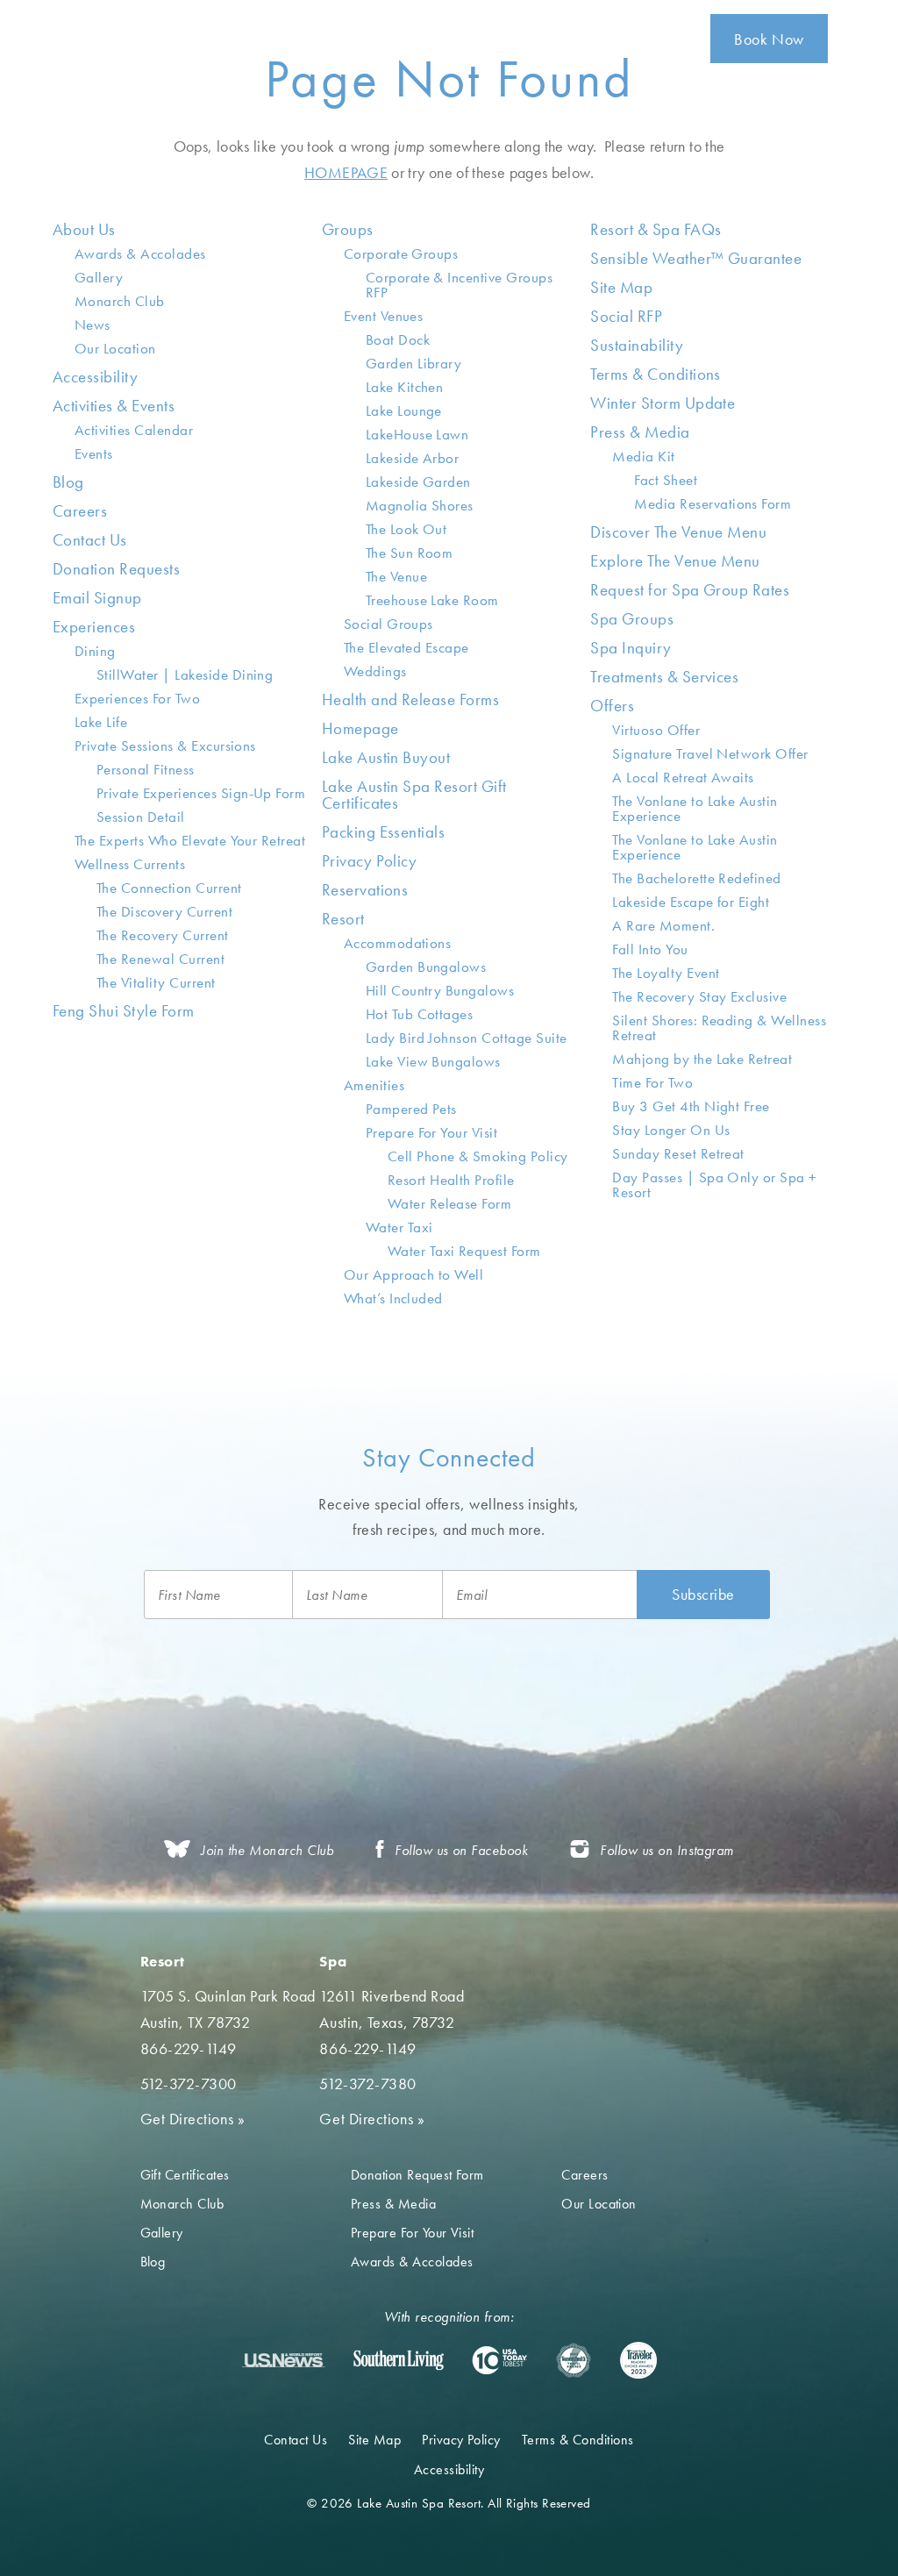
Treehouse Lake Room (432, 600)
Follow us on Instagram (667, 1850)
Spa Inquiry (631, 648)
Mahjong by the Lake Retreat (702, 1059)
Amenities (374, 1085)
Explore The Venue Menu (675, 561)
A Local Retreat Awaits (683, 777)
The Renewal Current (160, 959)
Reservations (365, 890)
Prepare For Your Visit (432, 1132)
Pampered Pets (411, 1109)
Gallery (99, 277)
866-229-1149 (189, 2048)
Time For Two (652, 1082)
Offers (612, 706)
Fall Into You (650, 949)
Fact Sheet (666, 480)
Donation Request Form (417, 2175)
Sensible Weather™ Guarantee (696, 258)
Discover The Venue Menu (678, 532)
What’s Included (393, 1298)
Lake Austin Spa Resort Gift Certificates (414, 795)
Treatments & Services (664, 677)
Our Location (115, 348)
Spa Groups (632, 619)
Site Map (621, 287)
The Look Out (406, 529)
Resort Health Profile (451, 1180)
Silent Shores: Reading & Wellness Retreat (719, 1028)
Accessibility (95, 377)
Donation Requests (116, 569)
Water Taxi (399, 1227)
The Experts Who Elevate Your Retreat (190, 840)
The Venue (396, 576)
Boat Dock (398, 339)
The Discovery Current (164, 911)
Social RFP (626, 316)
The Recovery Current (163, 935)
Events (94, 453)
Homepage (360, 728)
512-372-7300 (189, 2084)
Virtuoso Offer (656, 730)
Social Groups (388, 624)
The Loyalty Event (666, 973)
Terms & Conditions (656, 374)
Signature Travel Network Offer (710, 753)
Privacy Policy (370, 861)
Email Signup (97, 598)
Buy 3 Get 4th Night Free (691, 1106)
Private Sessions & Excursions (165, 746)
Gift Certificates (185, 2175)
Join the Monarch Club (267, 1850)
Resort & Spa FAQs (656, 229)
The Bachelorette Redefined (696, 878)
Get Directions (193, 2119)
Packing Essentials (384, 832)
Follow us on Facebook (461, 1850)
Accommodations (398, 943)
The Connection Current (169, 888)
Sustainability (637, 345)
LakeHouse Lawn (417, 434)
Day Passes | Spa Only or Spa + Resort (714, 1185)
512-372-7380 (367, 2084)
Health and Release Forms (411, 699)
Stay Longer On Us (671, 1130)
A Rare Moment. (663, 925)
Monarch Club (120, 301)
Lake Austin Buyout (386, 757)
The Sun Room (410, 553)
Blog (68, 482)
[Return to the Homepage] (166, 38)
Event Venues (384, 316)
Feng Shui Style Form (124, 1011)
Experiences (94, 627)
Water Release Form (450, 1203)
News (93, 325)
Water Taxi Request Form (464, 1251)
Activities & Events (114, 406)
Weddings (375, 671)
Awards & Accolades (140, 253)
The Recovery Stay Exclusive (699, 996)
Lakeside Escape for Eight (691, 902)
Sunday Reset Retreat (678, 1153)
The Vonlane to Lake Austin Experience (695, 808)
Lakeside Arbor (413, 458)
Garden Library (414, 363)
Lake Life (101, 722)
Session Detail (141, 817)
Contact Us (90, 540)
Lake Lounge (404, 410)
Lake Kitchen (405, 387)
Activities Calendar (134, 430)
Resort (343, 919)
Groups (348, 229)
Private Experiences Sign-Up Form (201, 793)
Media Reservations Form (713, 503)
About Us (84, 229)
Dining (95, 651)
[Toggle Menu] (865, 39)
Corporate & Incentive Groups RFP (459, 285)
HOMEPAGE (346, 172)
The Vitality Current (156, 982)
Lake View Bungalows (433, 1061)
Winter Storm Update (663, 403)
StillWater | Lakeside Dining (185, 674)
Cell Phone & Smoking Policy (478, 1156)
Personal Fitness (146, 769)
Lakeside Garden (418, 482)
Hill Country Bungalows (440, 990)
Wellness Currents (130, 864)
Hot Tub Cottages (420, 1014)
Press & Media (640, 432)
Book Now (769, 39)
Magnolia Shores (420, 505)
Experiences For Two (137, 698)
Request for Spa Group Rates (690, 590)
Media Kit (643, 456)
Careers (80, 511)
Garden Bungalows (426, 967)
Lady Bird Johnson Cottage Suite (467, 1038)
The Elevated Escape (406, 647)
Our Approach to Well (414, 1274)
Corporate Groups (401, 253)
